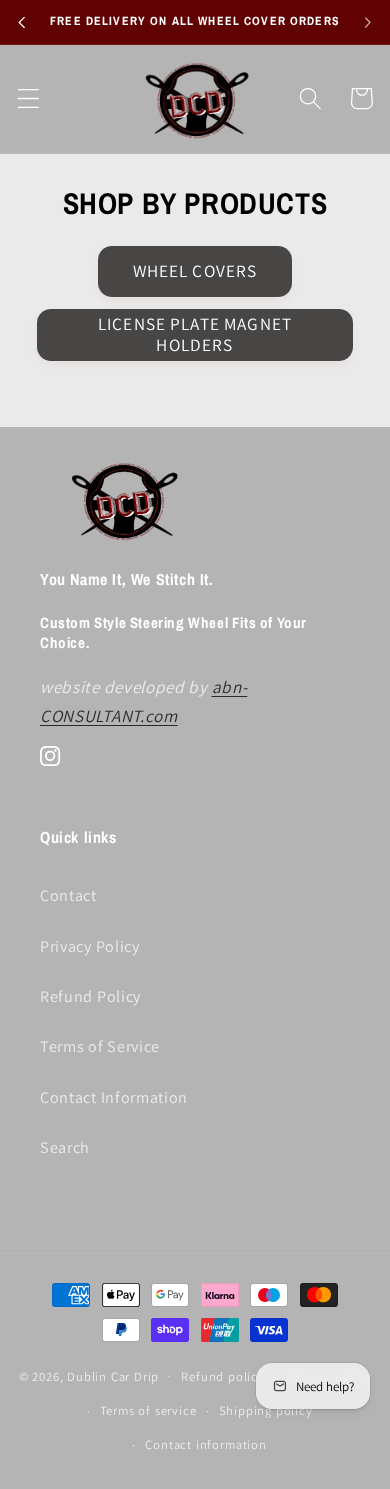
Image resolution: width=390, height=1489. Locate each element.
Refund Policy (90, 996)
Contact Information (114, 1097)
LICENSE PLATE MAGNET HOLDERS (195, 333)
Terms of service (148, 1410)
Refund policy (222, 1376)
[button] (28, 98)
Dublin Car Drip (113, 1375)
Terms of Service (100, 1046)
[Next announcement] (368, 22)
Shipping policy (266, 1410)
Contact (68, 895)
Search (65, 1147)
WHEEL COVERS (195, 270)
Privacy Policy (90, 946)
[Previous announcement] (22, 22)
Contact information (205, 1444)
